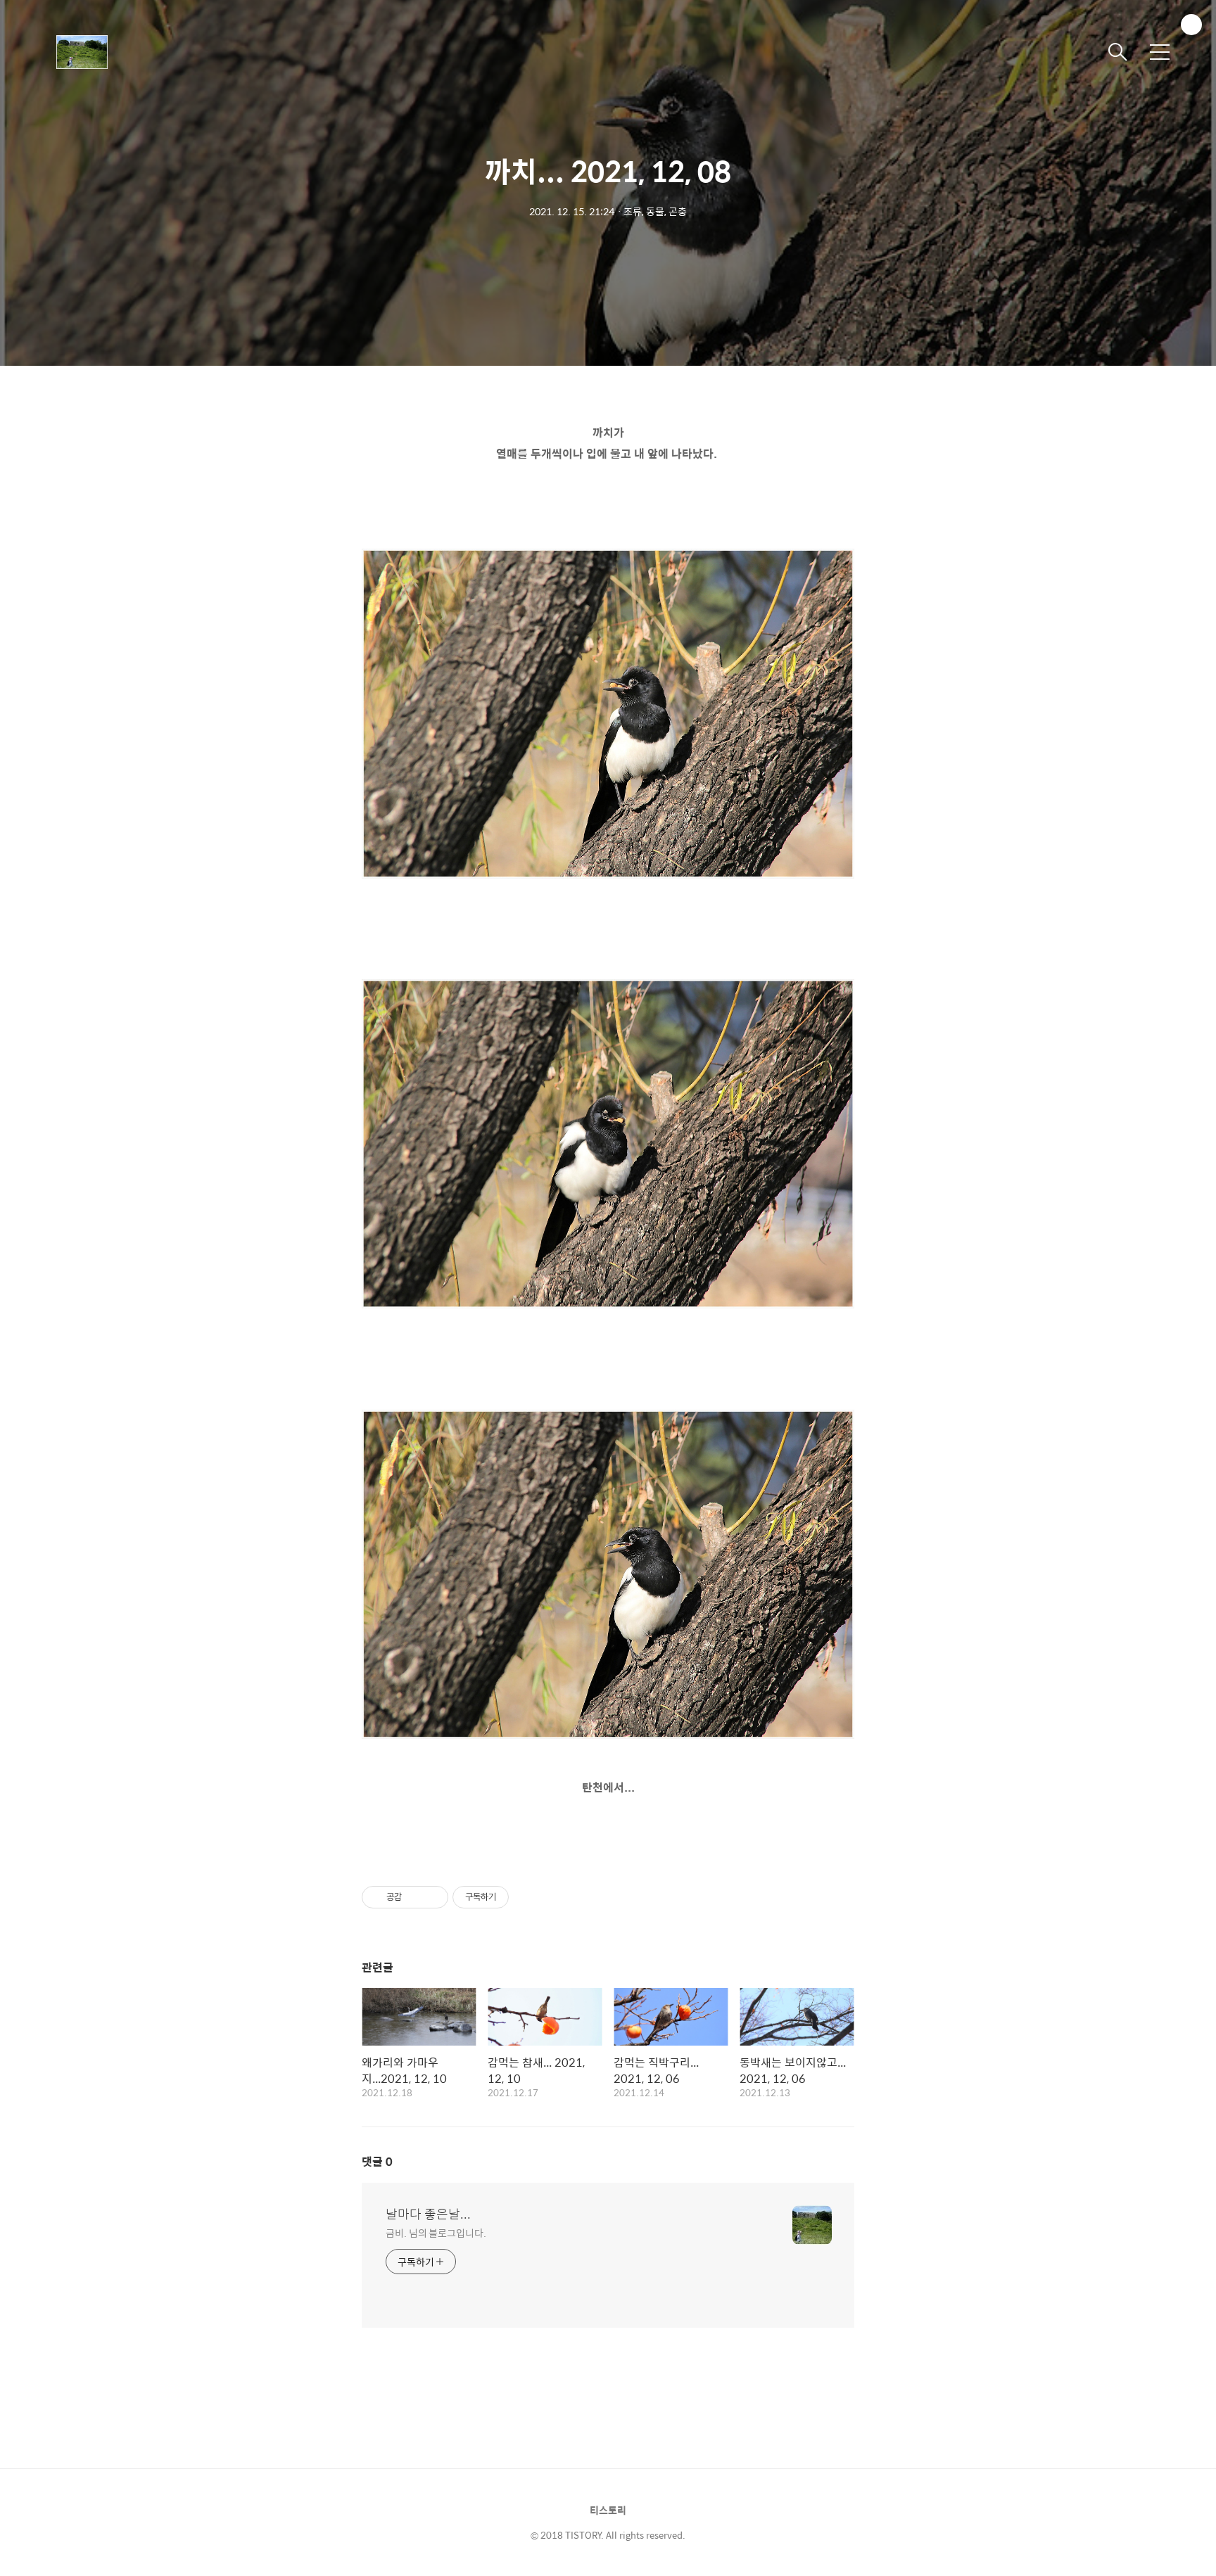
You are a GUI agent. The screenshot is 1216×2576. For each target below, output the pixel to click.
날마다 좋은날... (428, 2214)
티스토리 (608, 2510)
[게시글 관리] (432, 1897)
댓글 (377, 2161)
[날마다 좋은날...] (127, 52)
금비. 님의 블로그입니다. (436, 2232)
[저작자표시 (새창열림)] (515, 1897)
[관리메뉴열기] (1191, 25)
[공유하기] (415, 1897)
